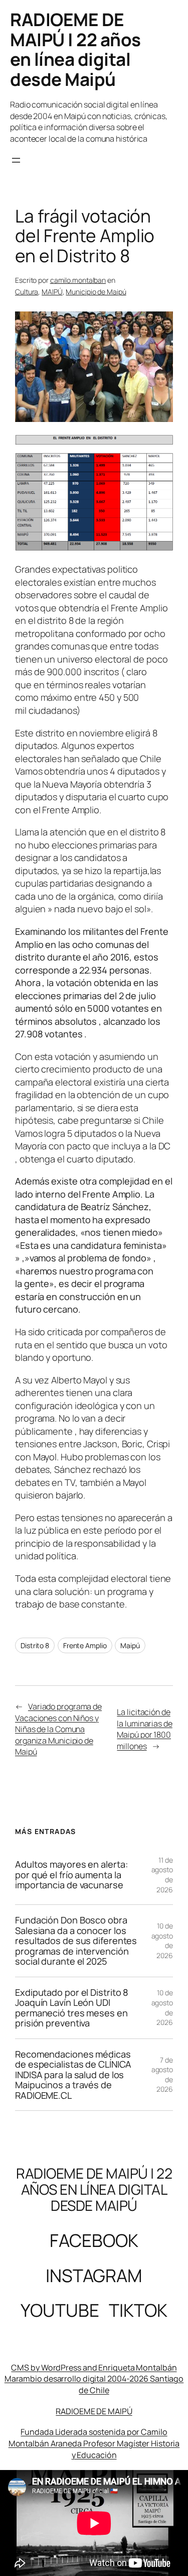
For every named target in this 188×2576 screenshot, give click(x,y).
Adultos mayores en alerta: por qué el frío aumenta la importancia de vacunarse (71, 1874)
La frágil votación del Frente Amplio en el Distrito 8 (85, 236)
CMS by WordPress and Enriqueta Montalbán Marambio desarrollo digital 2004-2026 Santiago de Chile (94, 2379)
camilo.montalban (78, 280)
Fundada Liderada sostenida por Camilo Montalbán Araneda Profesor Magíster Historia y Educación (94, 2443)
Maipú (130, 1645)
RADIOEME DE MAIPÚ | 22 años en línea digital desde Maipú (75, 49)
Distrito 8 (35, 1645)
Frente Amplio (85, 1645)
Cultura (27, 292)
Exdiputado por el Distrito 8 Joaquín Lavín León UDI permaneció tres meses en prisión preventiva (72, 2008)
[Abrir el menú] (16, 160)
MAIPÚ (52, 292)
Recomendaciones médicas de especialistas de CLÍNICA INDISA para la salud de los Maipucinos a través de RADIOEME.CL (73, 2075)
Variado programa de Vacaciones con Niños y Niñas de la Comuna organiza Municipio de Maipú (58, 1729)
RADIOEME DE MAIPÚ (94, 2411)
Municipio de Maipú (96, 292)
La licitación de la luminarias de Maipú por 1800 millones (144, 1729)
